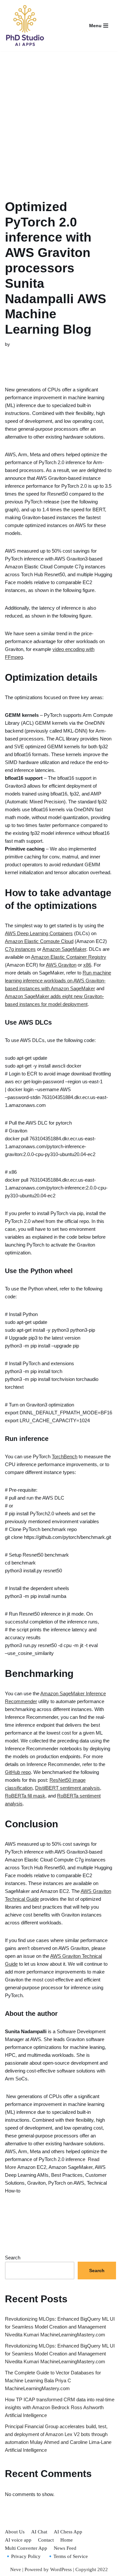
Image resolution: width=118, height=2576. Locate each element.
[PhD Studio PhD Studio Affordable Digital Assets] (25, 26)
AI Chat (39, 2532)
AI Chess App (68, 2532)
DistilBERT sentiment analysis (68, 1788)
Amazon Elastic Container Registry (69, 957)
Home (67, 2540)
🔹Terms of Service (68, 2556)
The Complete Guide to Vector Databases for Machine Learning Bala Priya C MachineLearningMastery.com (53, 2380)
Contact (46, 2540)
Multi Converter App (26, 2548)
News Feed (65, 2548)
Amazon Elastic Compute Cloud (39, 941)
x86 (87, 965)
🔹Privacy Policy (23, 2556)
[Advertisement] (59, 117)
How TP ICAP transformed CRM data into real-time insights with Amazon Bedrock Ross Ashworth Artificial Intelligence (60, 2407)
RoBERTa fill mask (25, 1796)
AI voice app (18, 2540)
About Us (15, 2532)
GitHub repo (18, 1772)
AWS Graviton (61, 965)
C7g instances (20, 949)
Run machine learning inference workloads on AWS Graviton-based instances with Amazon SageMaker (58, 981)
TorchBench (65, 1456)
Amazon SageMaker (64, 949)
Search (13, 2258)
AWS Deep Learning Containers (39, 933)
